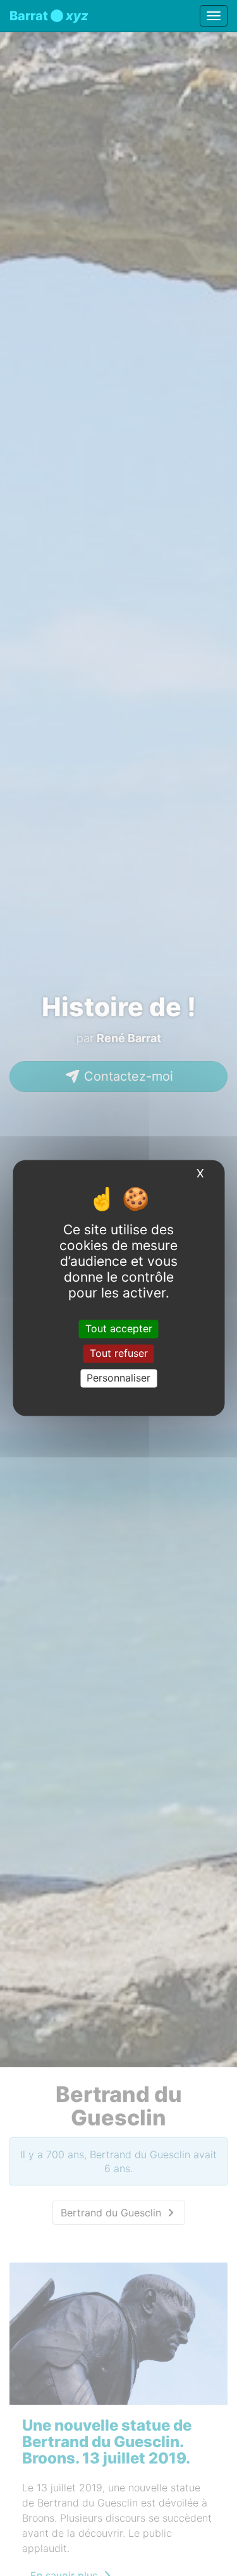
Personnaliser (118, 1378)
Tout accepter (119, 1328)
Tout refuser (119, 1353)
